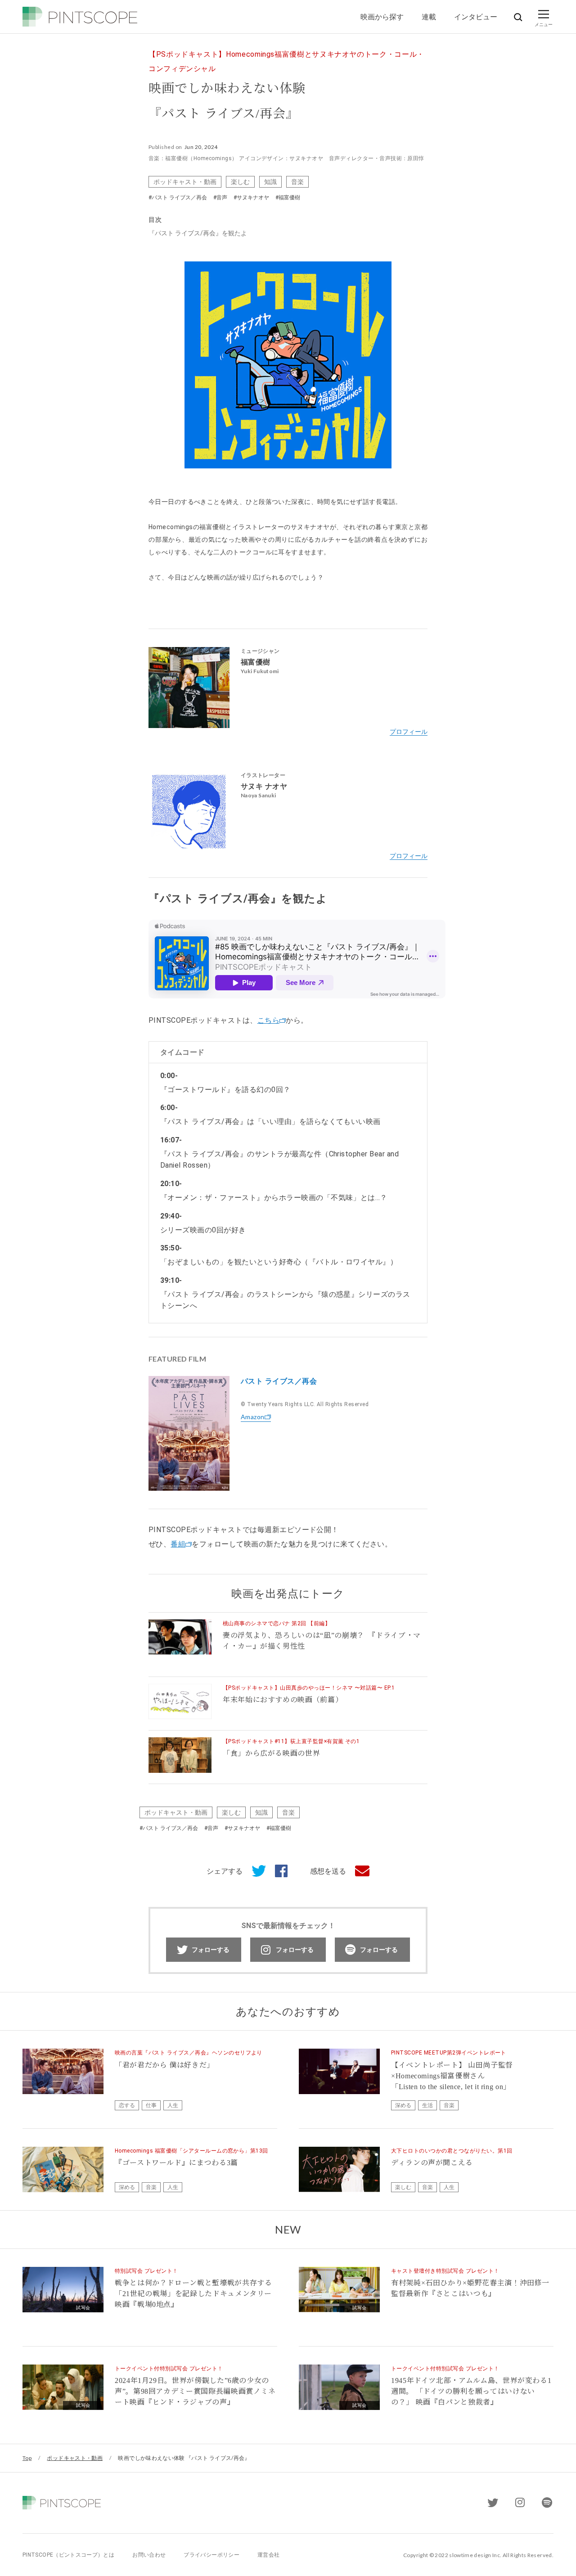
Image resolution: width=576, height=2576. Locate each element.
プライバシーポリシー (211, 2555)
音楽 (297, 182)
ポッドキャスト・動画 (185, 182)
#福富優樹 (288, 198)
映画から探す (382, 16)
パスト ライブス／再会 (279, 1381)
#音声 (220, 198)
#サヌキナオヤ (251, 198)
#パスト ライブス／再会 (178, 198)
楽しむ (240, 182)
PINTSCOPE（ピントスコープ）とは (68, 2555)
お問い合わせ (149, 2555)
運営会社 (268, 2555)
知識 (270, 182)
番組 (178, 1544)
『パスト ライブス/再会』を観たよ (198, 233)
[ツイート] (254, 1871)
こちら (268, 1020)
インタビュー (476, 16)
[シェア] (277, 1871)
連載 (429, 16)
